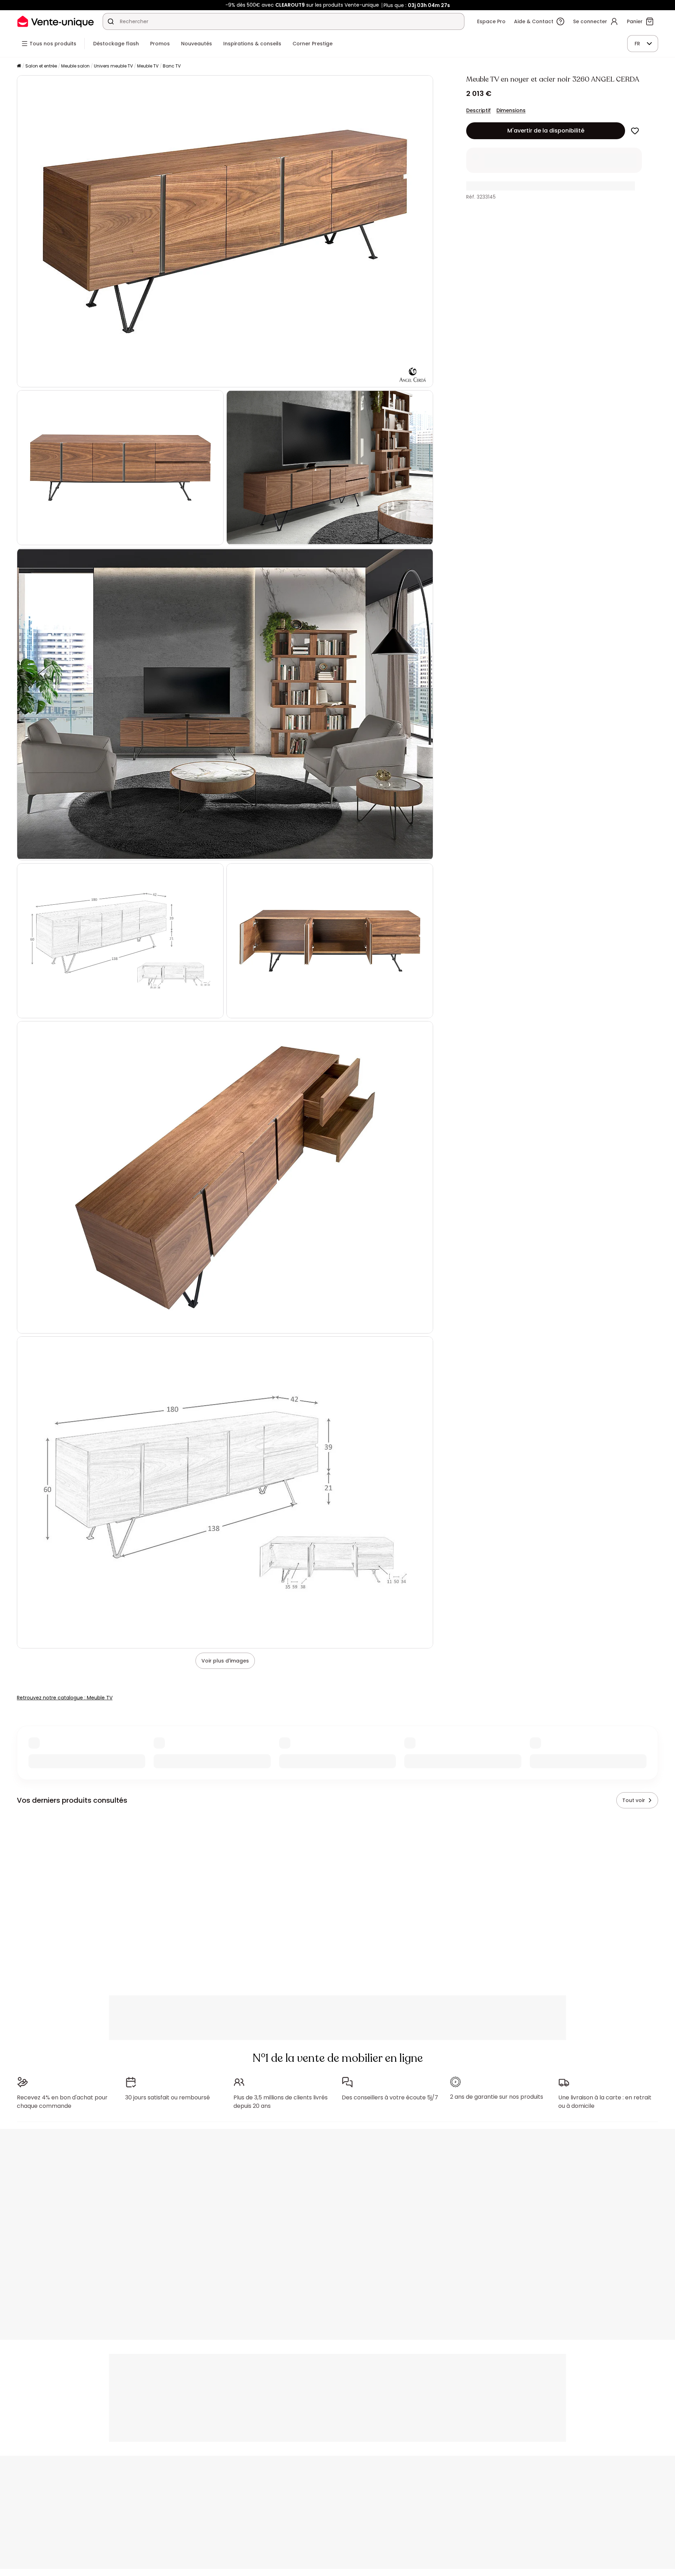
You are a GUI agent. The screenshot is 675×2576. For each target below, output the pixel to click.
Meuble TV (148, 66)
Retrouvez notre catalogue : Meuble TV (65, 1698)
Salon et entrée (41, 66)
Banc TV (172, 66)
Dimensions (511, 110)
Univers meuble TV (113, 66)
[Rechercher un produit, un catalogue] (111, 21)
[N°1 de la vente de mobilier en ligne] (56, 21)
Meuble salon (75, 66)
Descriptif (478, 110)
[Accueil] (19, 66)
